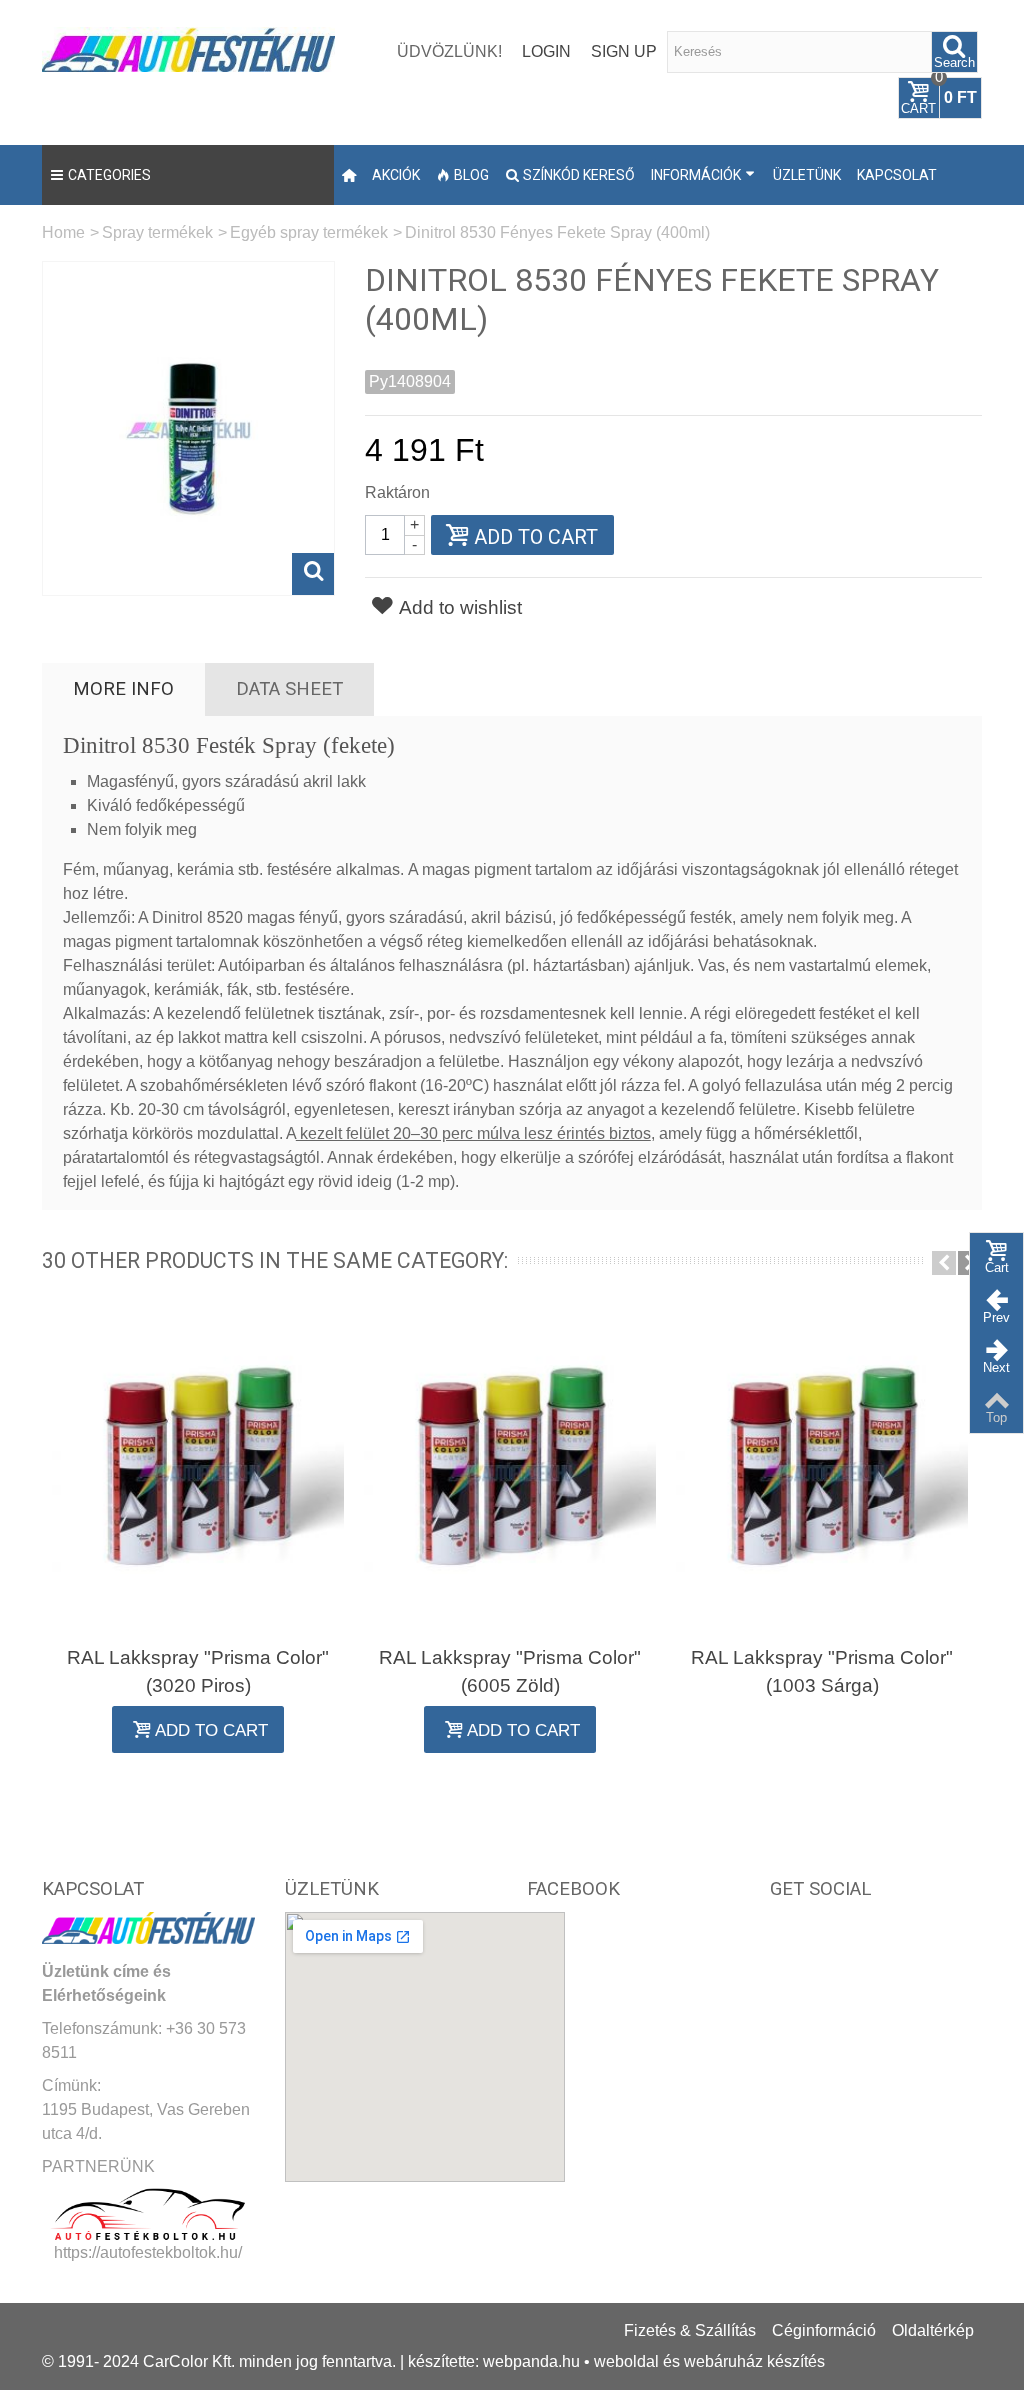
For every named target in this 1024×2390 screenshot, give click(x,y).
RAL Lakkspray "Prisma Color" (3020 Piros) (198, 1671)
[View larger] (313, 574)
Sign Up (624, 51)
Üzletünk (807, 175)
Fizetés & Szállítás (690, 2330)
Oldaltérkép (933, 2330)
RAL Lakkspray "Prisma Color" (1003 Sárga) (822, 1671)
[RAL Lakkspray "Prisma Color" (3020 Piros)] (198, 1471)
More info (123, 689)
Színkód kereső (579, 175)
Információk (696, 175)
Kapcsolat (897, 175)
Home (63, 232)
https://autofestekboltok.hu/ (148, 2252)
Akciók (396, 175)
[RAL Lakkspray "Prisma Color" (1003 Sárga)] (822, 1471)
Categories (109, 175)
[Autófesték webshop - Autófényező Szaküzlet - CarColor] (188, 47)
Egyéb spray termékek (309, 232)
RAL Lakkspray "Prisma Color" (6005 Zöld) (510, 1671)
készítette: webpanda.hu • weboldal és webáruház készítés (616, 2361)
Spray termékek (157, 232)
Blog (471, 175)
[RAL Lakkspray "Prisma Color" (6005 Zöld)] (510, 1471)
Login (546, 51)
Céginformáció (824, 2330)
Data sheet (289, 689)
